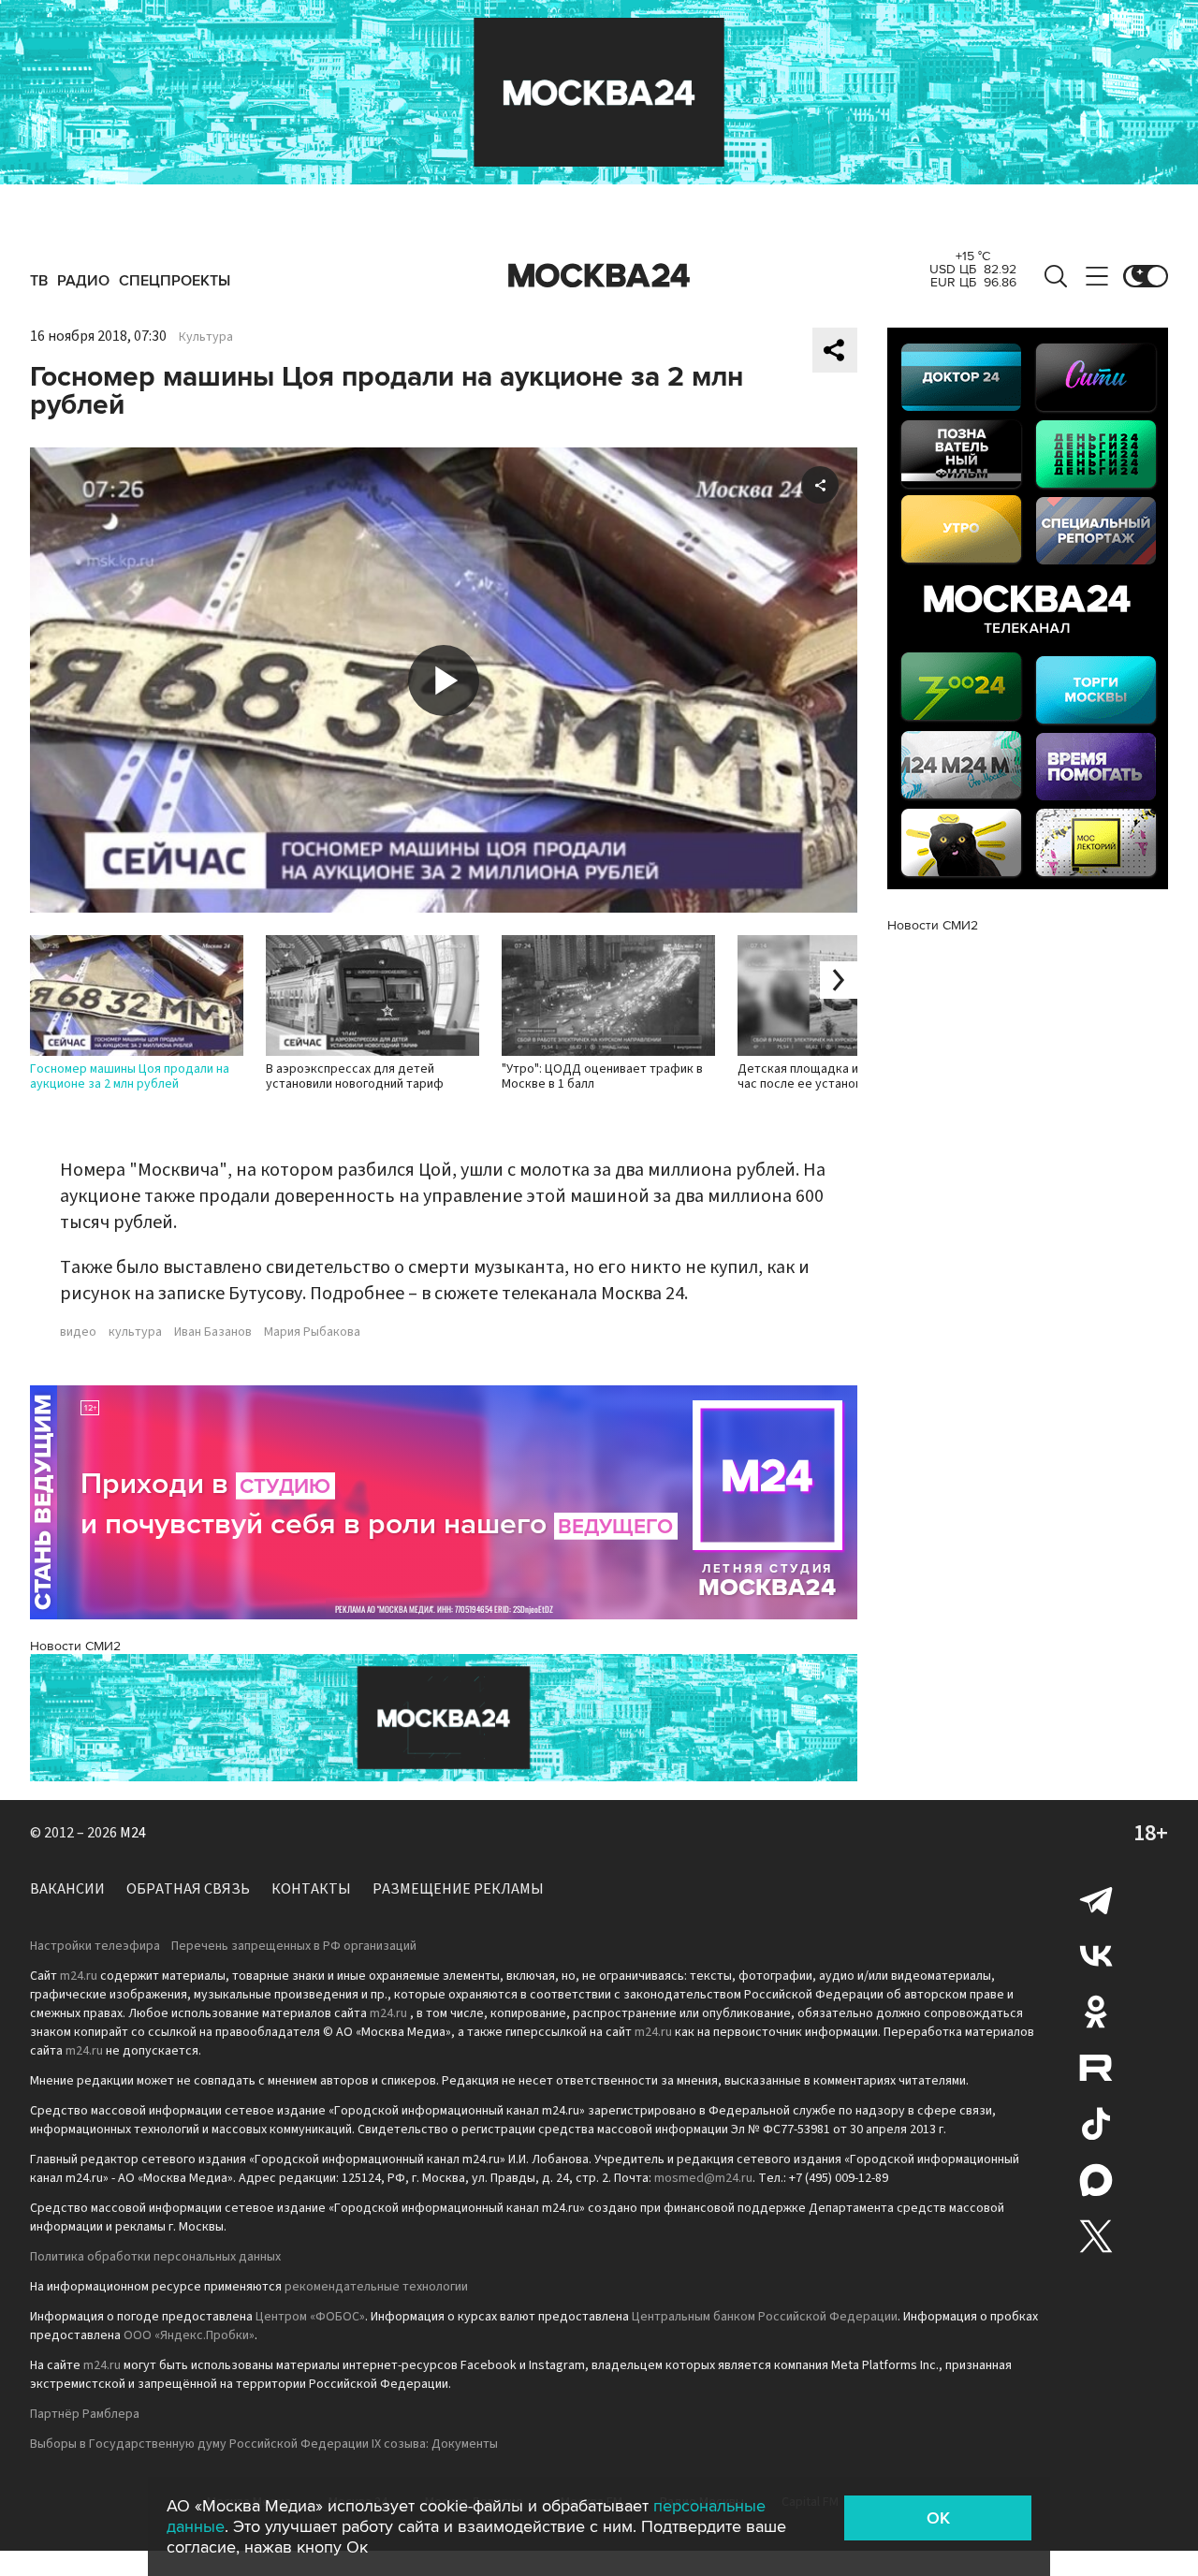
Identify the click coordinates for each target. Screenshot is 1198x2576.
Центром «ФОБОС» (310, 2317)
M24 (133, 1833)
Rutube (1096, 2068)
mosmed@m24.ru (703, 2178)
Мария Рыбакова (312, 1332)
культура (135, 1332)
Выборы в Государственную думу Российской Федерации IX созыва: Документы (264, 2444)
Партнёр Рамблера (85, 2414)
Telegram (1096, 1899)
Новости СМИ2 (75, 1646)
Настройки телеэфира (95, 1946)
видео (78, 1332)
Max (1096, 2180)
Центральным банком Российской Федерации (765, 2317)
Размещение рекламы (458, 1889)
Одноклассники (1096, 2012)
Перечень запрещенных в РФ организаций (294, 1946)
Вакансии (67, 1889)
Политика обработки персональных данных (155, 2257)
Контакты (311, 1889)
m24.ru (79, 1976)
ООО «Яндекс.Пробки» (189, 2335)
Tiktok (1096, 2124)
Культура (206, 337)
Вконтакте (1096, 1955)
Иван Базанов (213, 1332)
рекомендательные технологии (376, 2287)
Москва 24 (599, 276)
